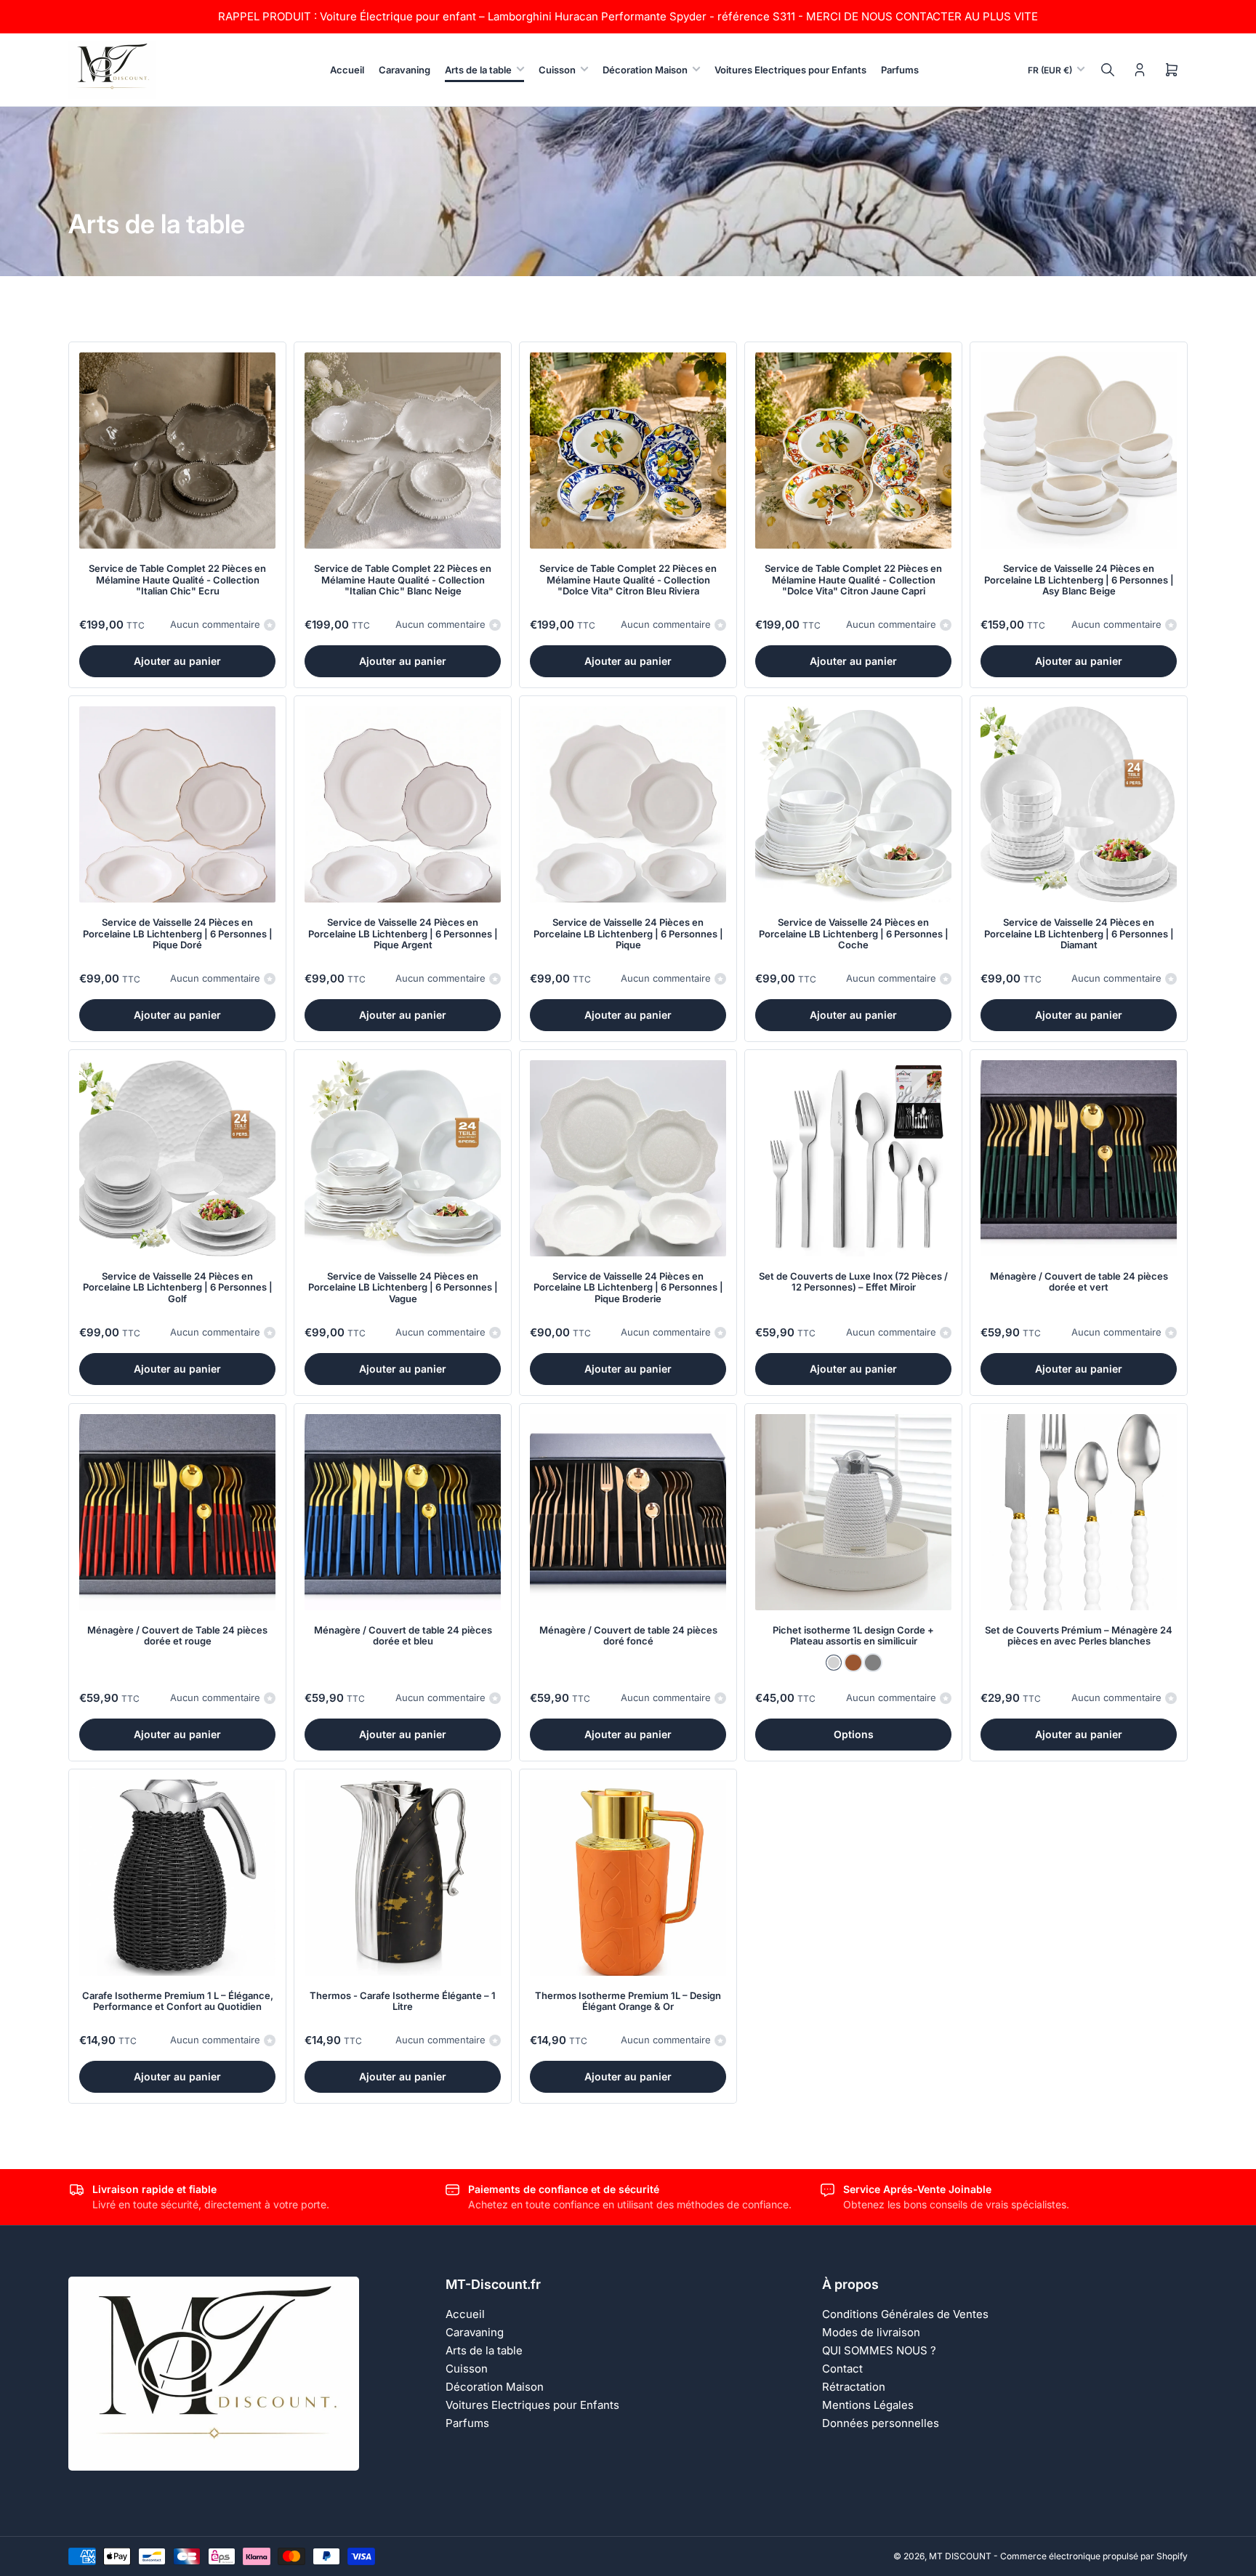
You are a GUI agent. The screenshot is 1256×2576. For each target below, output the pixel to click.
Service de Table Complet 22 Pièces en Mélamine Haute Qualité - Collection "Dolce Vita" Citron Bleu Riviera (628, 580)
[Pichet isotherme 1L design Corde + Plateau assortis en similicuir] (853, 1512)
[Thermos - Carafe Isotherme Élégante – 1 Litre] (403, 1878)
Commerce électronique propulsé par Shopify (1094, 2556)
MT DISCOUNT (960, 2556)
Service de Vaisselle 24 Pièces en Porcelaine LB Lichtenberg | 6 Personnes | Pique (628, 933)
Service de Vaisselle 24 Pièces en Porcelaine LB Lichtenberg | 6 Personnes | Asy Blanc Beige (1079, 580)
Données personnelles (881, 2423)
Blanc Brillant (834, 1663)
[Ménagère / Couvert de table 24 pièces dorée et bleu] (403, 1512)
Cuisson (557, 70)
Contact (842, 2369)
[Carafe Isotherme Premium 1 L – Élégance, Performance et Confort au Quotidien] (177, 1878)
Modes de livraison (871, 2332)
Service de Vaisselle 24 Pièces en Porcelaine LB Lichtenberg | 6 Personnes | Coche (854, 933)
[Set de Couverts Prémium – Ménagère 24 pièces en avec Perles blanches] (1079, 1512)
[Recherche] (1108, 70)
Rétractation (854, 2387)
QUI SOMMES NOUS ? (879, 2350)
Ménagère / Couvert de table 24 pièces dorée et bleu (403, 1636)
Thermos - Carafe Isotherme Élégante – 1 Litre (403, 2001)
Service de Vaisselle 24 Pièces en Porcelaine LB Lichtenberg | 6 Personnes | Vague (403, 1287)
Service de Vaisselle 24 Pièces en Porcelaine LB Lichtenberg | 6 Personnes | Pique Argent (403, 933)
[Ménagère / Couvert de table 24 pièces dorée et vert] (1079, 1158)
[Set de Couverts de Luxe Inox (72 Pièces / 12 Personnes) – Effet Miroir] (853, 1158)
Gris (873, 1663)
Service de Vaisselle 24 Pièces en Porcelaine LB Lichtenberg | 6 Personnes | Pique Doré (178, 933)
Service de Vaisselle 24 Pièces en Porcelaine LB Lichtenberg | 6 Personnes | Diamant (1079, 933)
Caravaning (404, 70)
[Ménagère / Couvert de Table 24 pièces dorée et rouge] (177, 1512)
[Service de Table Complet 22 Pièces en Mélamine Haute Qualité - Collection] (177, 451)
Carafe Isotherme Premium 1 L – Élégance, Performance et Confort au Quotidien (178, 2001)
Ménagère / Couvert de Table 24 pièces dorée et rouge (177, 1636)
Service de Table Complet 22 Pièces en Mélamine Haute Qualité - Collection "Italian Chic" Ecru (177, 580)
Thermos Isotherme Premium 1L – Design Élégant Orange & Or (628, 2001)
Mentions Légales (868, 2405)
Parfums (900, 70)
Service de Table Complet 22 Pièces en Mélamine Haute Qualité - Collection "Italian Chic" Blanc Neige (403, 580)
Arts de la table (478, 70)
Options (854, 1734)
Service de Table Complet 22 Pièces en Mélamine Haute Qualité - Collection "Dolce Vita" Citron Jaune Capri (853, 580)
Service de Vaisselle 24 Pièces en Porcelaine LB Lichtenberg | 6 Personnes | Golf (178, 1287)
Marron (853, 1663)
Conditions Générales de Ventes (905, 2314)
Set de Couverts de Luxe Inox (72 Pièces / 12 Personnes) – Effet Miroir (853, 1282)
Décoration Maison (645, 70)
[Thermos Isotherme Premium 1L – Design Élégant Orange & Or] (628, 1878)
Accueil (347, 70)
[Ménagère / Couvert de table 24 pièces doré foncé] (628, 1512)
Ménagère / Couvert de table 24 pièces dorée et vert (1079, 1282)
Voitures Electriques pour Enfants (790, 70)
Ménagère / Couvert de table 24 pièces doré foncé (628, 1636)
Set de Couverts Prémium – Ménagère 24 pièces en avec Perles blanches (1079, 1636)
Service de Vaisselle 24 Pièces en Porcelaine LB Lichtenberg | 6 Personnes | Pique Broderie (628, 1287)
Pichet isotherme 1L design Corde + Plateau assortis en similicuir (853, 1636)
